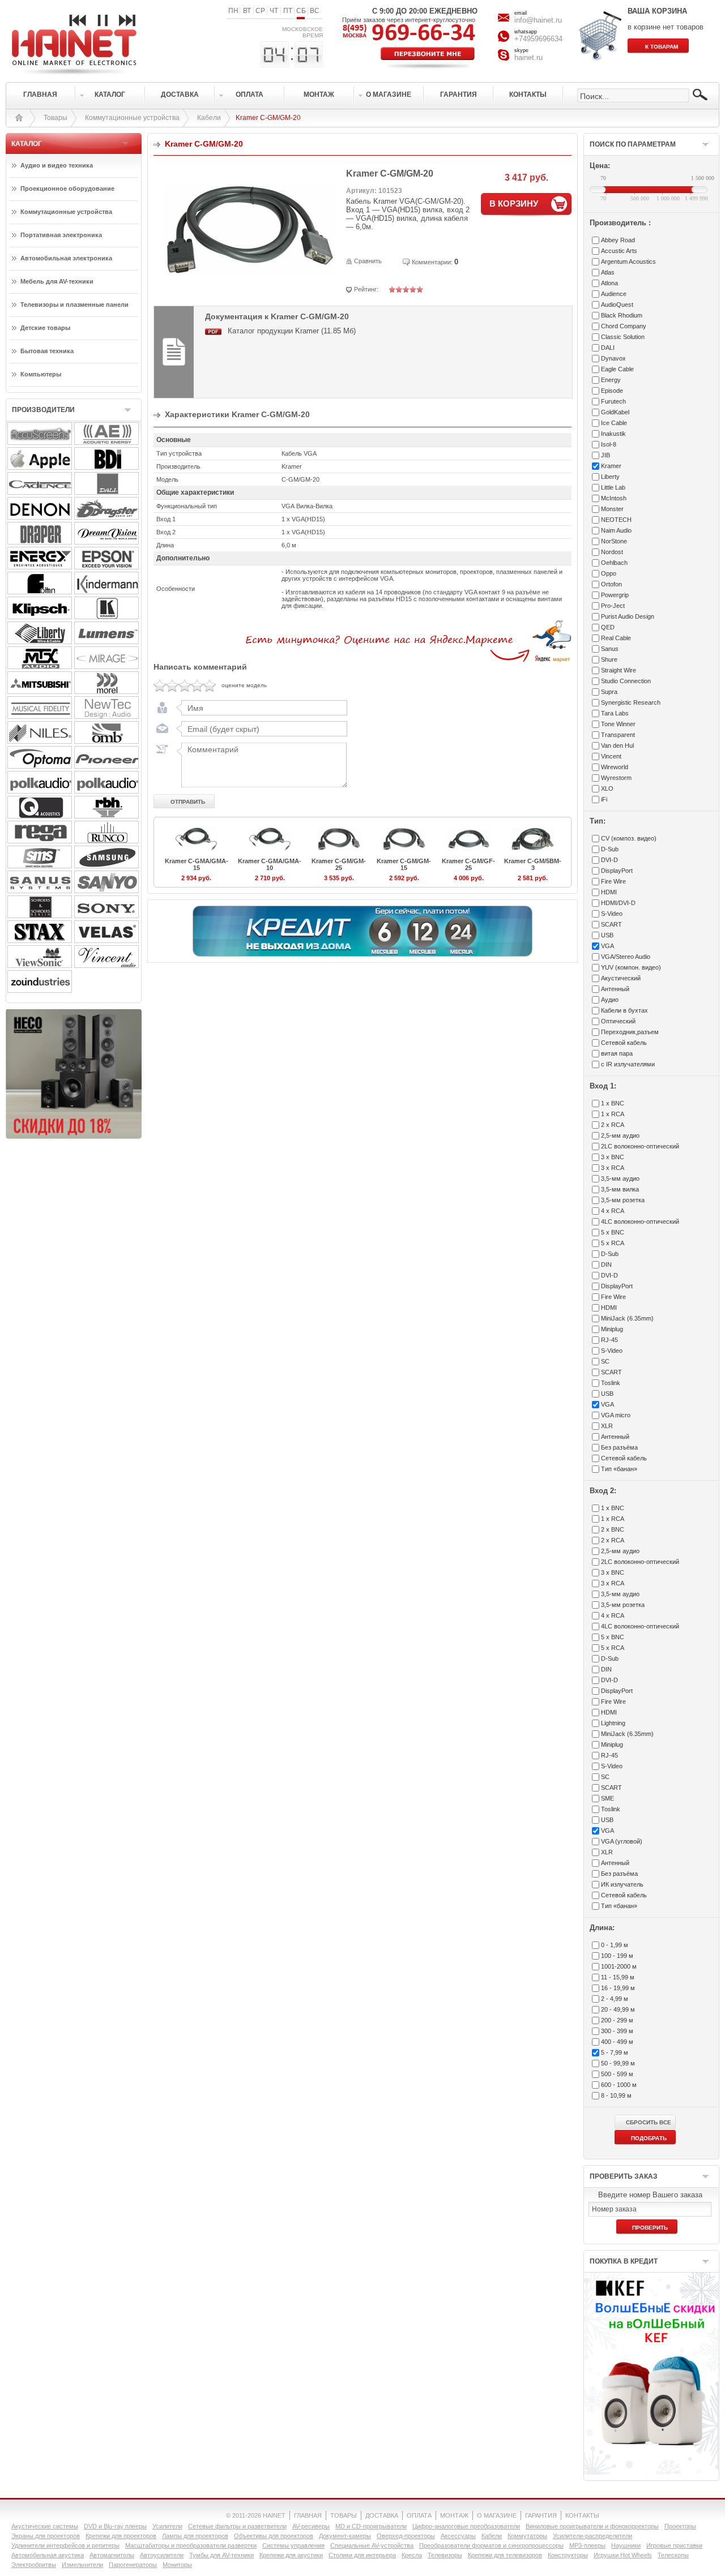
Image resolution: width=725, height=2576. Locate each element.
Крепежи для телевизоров (505, 2555)
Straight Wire (619, 670)
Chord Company (624, 326)
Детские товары (45, 328)
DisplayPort (617, 871)
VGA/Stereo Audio (626, 957)
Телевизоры (445, 2555)
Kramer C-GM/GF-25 (468, 864)
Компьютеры (41, 374)
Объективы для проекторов (274, 2536)
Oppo (609, 573)
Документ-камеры (345, 2536)
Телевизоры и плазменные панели (74, 305)
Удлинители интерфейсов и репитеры (65, 2545)
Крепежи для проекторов (121, 2536)
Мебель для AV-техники (57, 281)
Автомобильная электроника (66, 258)
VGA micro (616, 1415)
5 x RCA (613, 1243)
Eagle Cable (617, 369)
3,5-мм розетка (623, 1200)
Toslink (611, 1383)
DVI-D (609, 860)
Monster (612, 509)
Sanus (610, 649)
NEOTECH (616, 520)
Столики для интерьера (362, 2555)
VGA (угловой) (622, 1841)
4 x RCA (613, 1211)
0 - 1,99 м (615, 1945)
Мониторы (177, 2565)
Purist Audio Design (628, 616)
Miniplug (612, 1329)
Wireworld (615, 767)
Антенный (615, 989)
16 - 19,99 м (618, 1988)
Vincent (611, 756)
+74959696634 (538, 39)
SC (605, 1361)
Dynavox (613, 358)
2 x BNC (613, 1529)
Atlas (608, 272)
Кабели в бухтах (624, 1010)
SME (607, 1798)
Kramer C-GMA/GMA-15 (197, 864)
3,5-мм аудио (620, 1178)
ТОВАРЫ (344, 2515)
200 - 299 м (617, 2020)
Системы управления (293, 2545)
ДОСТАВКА (382, 2515)
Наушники (626, 2545)
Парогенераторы (133, 2565)
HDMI (609, 892)
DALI (608, 348)
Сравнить (368, 261)
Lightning (613, 1723)
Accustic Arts (619, 251)
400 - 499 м (617, 2042)
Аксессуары (458, 2536)
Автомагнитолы (112, 2555)
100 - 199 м (617, 1956)
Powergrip (615, 595)
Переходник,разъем (630, 1032)
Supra (609, 692)
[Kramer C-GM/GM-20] (250, 273)
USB (607, 935)
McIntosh (614, 498)
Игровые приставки (674, 2545)
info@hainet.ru (538, 20)
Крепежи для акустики (291, 2555)
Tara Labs (615, 713)
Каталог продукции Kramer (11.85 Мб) (292, 331)
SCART (611, 924)
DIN (606, 1265)
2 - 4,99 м (615, 1999)
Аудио (610, 1000)
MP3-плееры (587, 2545)
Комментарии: (432, 262)
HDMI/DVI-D (618, 903)
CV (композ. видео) (629, 838)
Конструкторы (568, 2555)
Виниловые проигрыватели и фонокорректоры (592, 2526)
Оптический (618, 1021)
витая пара (617, 1053)
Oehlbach (614, 563)
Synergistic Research (631, 702)
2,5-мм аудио (620, 1135)
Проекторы (680, 2526)
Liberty (610, 477)
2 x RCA (613, 1125)
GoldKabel (615, 412)
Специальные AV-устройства (372, 2545)
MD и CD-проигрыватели (371, 2526)
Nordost (612, 552)
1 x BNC (613, 1103)
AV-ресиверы (311, 2526)
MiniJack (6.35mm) (627, 1318)
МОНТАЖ (454, 2515)
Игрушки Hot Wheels (623, 2555)
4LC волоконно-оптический (640, 1221)
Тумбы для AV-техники (221, 2555)
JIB (605, 455)
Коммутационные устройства (132, 118)
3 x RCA (613, 1168)
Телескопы (673, 2555)
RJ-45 (609, 1340)
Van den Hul (617, 745)
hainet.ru (528, 57)
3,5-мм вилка (620, 1189)
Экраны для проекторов (46, 2536)
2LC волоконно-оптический (640, 1146)
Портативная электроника (61, 235)
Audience (614, 294)
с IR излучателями (628, 1064)
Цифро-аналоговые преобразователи (466, 2526)
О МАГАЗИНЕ (497, 2515)
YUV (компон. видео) (631, 967)
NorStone (614, 541)
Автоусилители (162, 2555)
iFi (604, 799)
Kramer (611, 466)
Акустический (621, 978)
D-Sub (610, 849)
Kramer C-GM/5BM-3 (533, 864)
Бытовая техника (47, 351)
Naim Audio (616, 530)
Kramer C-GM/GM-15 (404, 864)
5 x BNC (613, 1232)
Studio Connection (626, 681)
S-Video (612, 914)
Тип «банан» (619, 1469)
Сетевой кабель (624, 1043)
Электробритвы (34, 2565)
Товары (56, 118)
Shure (609, 659)
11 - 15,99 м (618, 1977)
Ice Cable (614, 423)
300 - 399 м (617, 2031)
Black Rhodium (622, 315)
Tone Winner (618, 724)
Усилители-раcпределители (592, 2536)
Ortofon (611, 584)
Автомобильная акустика (48, 2555)
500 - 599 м (617, 2074)
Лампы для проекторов (195, 2536)
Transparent (618, 735)
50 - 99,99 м (618, 2063)
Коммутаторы (527, 2536)
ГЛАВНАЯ (308, 2515)
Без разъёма (619, 1447)
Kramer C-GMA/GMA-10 (270, 864)
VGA (607, 946)
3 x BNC (613, 1157)
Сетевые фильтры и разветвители (237, 2526)
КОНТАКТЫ (582, 2515)
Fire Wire (613, 881)
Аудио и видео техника (57, 165)
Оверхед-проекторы (406, 2536)
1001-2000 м (619, 1966)
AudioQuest (617, 305)
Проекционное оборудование (67, 188)
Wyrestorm (616, 778)
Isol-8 (609, 444)
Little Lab (613, 487)
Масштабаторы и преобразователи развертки (191, 2545)
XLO (607, 788)
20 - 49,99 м (618, 2009)
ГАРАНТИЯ (541, 2515)
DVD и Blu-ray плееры (115, 2526)
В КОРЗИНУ (514, 203)
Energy (611, 380)
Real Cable (616, 638)
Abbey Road (618, 240)
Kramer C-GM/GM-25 (339, 864)
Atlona (609, 283)
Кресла (412, 2555)
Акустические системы (45, 2526)
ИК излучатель (622, 1884)
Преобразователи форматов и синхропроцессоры (491, 2545)
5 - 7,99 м (615, 2052)
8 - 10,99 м (616, 2095)
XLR (607, 1426)
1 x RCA (613, 1114)
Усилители (167, 2526)
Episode (612, 391)
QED (608, 627)
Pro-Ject (613, 606)
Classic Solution (623, 337)
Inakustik (613, 434)
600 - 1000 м (619, 2085)
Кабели (209, 118)
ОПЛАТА (419, 2515)
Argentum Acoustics (628, 262)
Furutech (613, 401)
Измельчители (82, 2565)
